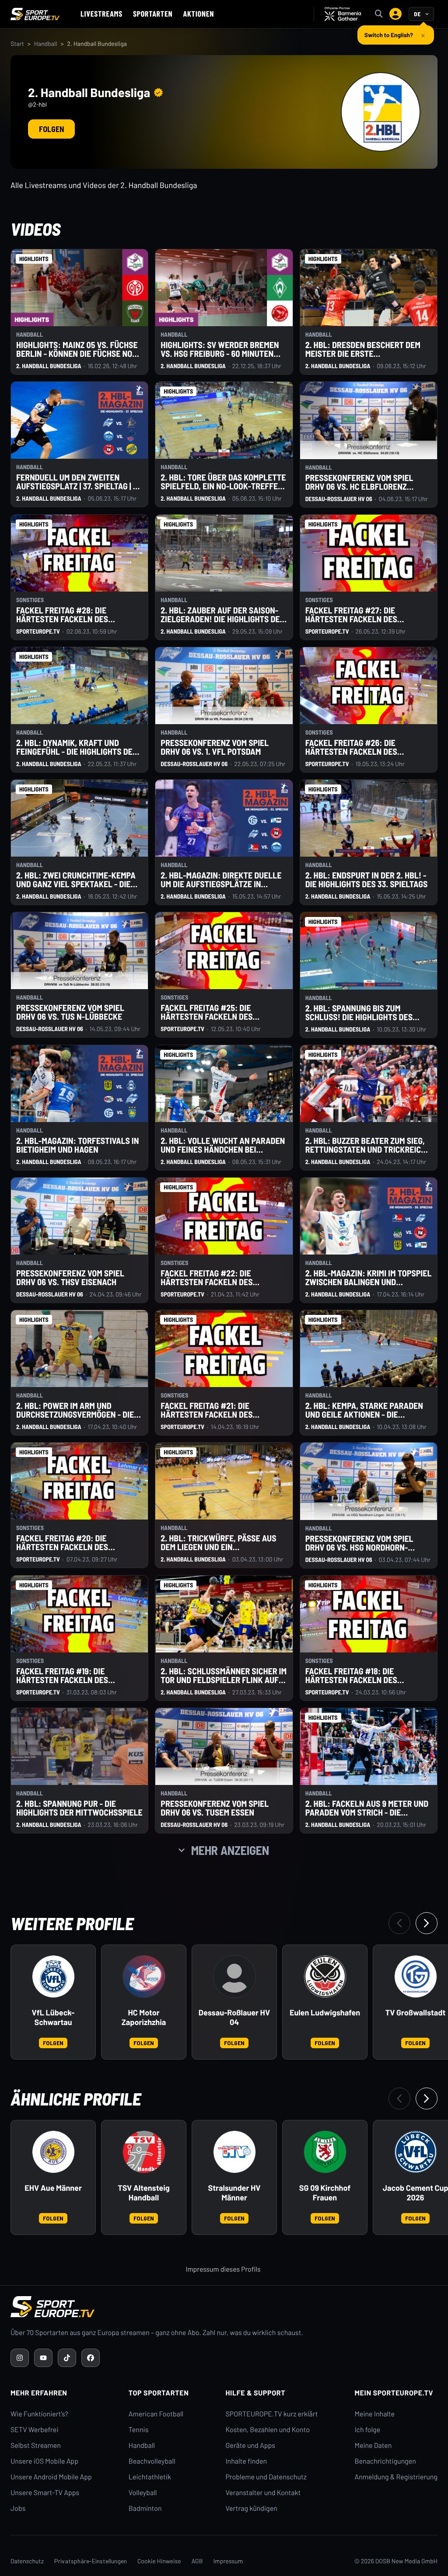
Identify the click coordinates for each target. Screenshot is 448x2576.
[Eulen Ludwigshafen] (325, 1976)
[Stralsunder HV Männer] (234, 2152)
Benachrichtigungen (385, 2461)
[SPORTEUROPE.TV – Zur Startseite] (35, 14)
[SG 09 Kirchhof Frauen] (325, 2152)
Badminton (145, 2508)
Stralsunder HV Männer (234, 2193)
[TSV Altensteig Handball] (144, 2152)
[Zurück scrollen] (399, 1923)
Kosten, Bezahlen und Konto (267, 2430)
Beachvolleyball (152, 2461)
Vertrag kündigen (251, 2508)
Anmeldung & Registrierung (396, 2477)
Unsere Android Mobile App (51, 2477)
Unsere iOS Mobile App (44, 2461)
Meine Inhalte (374, 2414)
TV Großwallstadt (416, 2013)
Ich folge (367, 2430)
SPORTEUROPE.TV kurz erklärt (271, 2414)
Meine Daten (373, 2445)
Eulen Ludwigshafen (325, 2013)
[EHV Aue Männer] (53, 2152)
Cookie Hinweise (159, 2561)
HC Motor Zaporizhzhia (144, 2017)
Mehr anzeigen (230, 1850)
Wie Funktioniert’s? (39, 2414)
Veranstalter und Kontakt (263, 2493)
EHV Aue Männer (53, 2188)
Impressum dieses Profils (223, 2269)
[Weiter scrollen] (427, 1923)
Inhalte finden (246, 2461)
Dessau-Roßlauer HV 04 (234, 2017)
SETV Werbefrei (34, 2430)
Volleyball (143, 2493)
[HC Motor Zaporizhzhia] (144, 1976)
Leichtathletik (150, 2477)
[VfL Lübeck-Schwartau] (53, 1976)
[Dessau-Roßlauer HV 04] (234, 1976)
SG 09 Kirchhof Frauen (325, 2193)
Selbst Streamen (36, 2445)
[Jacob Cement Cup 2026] (416, 2152)
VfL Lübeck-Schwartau (53, 2017)
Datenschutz (27, 2561)
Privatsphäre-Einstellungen (91, 2561)
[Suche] (379, 14)
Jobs (18, 2508)
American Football (156, 2414)
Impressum (228, 2561)
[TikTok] (67, 2358)
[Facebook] (91, 2358)
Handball (46, 44)
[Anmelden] (395, 14)
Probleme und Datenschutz (266, 2477)
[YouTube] (43, 2358)
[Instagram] (20, 2358)
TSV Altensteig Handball (144, 2193)
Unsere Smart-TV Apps (45, 2493)
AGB (197, 2561)
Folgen (51, 129)
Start (17, 44)
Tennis (139, 2430)
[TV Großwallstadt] (416, 1976)
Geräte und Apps (250, 2445)
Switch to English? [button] (389, 31)
